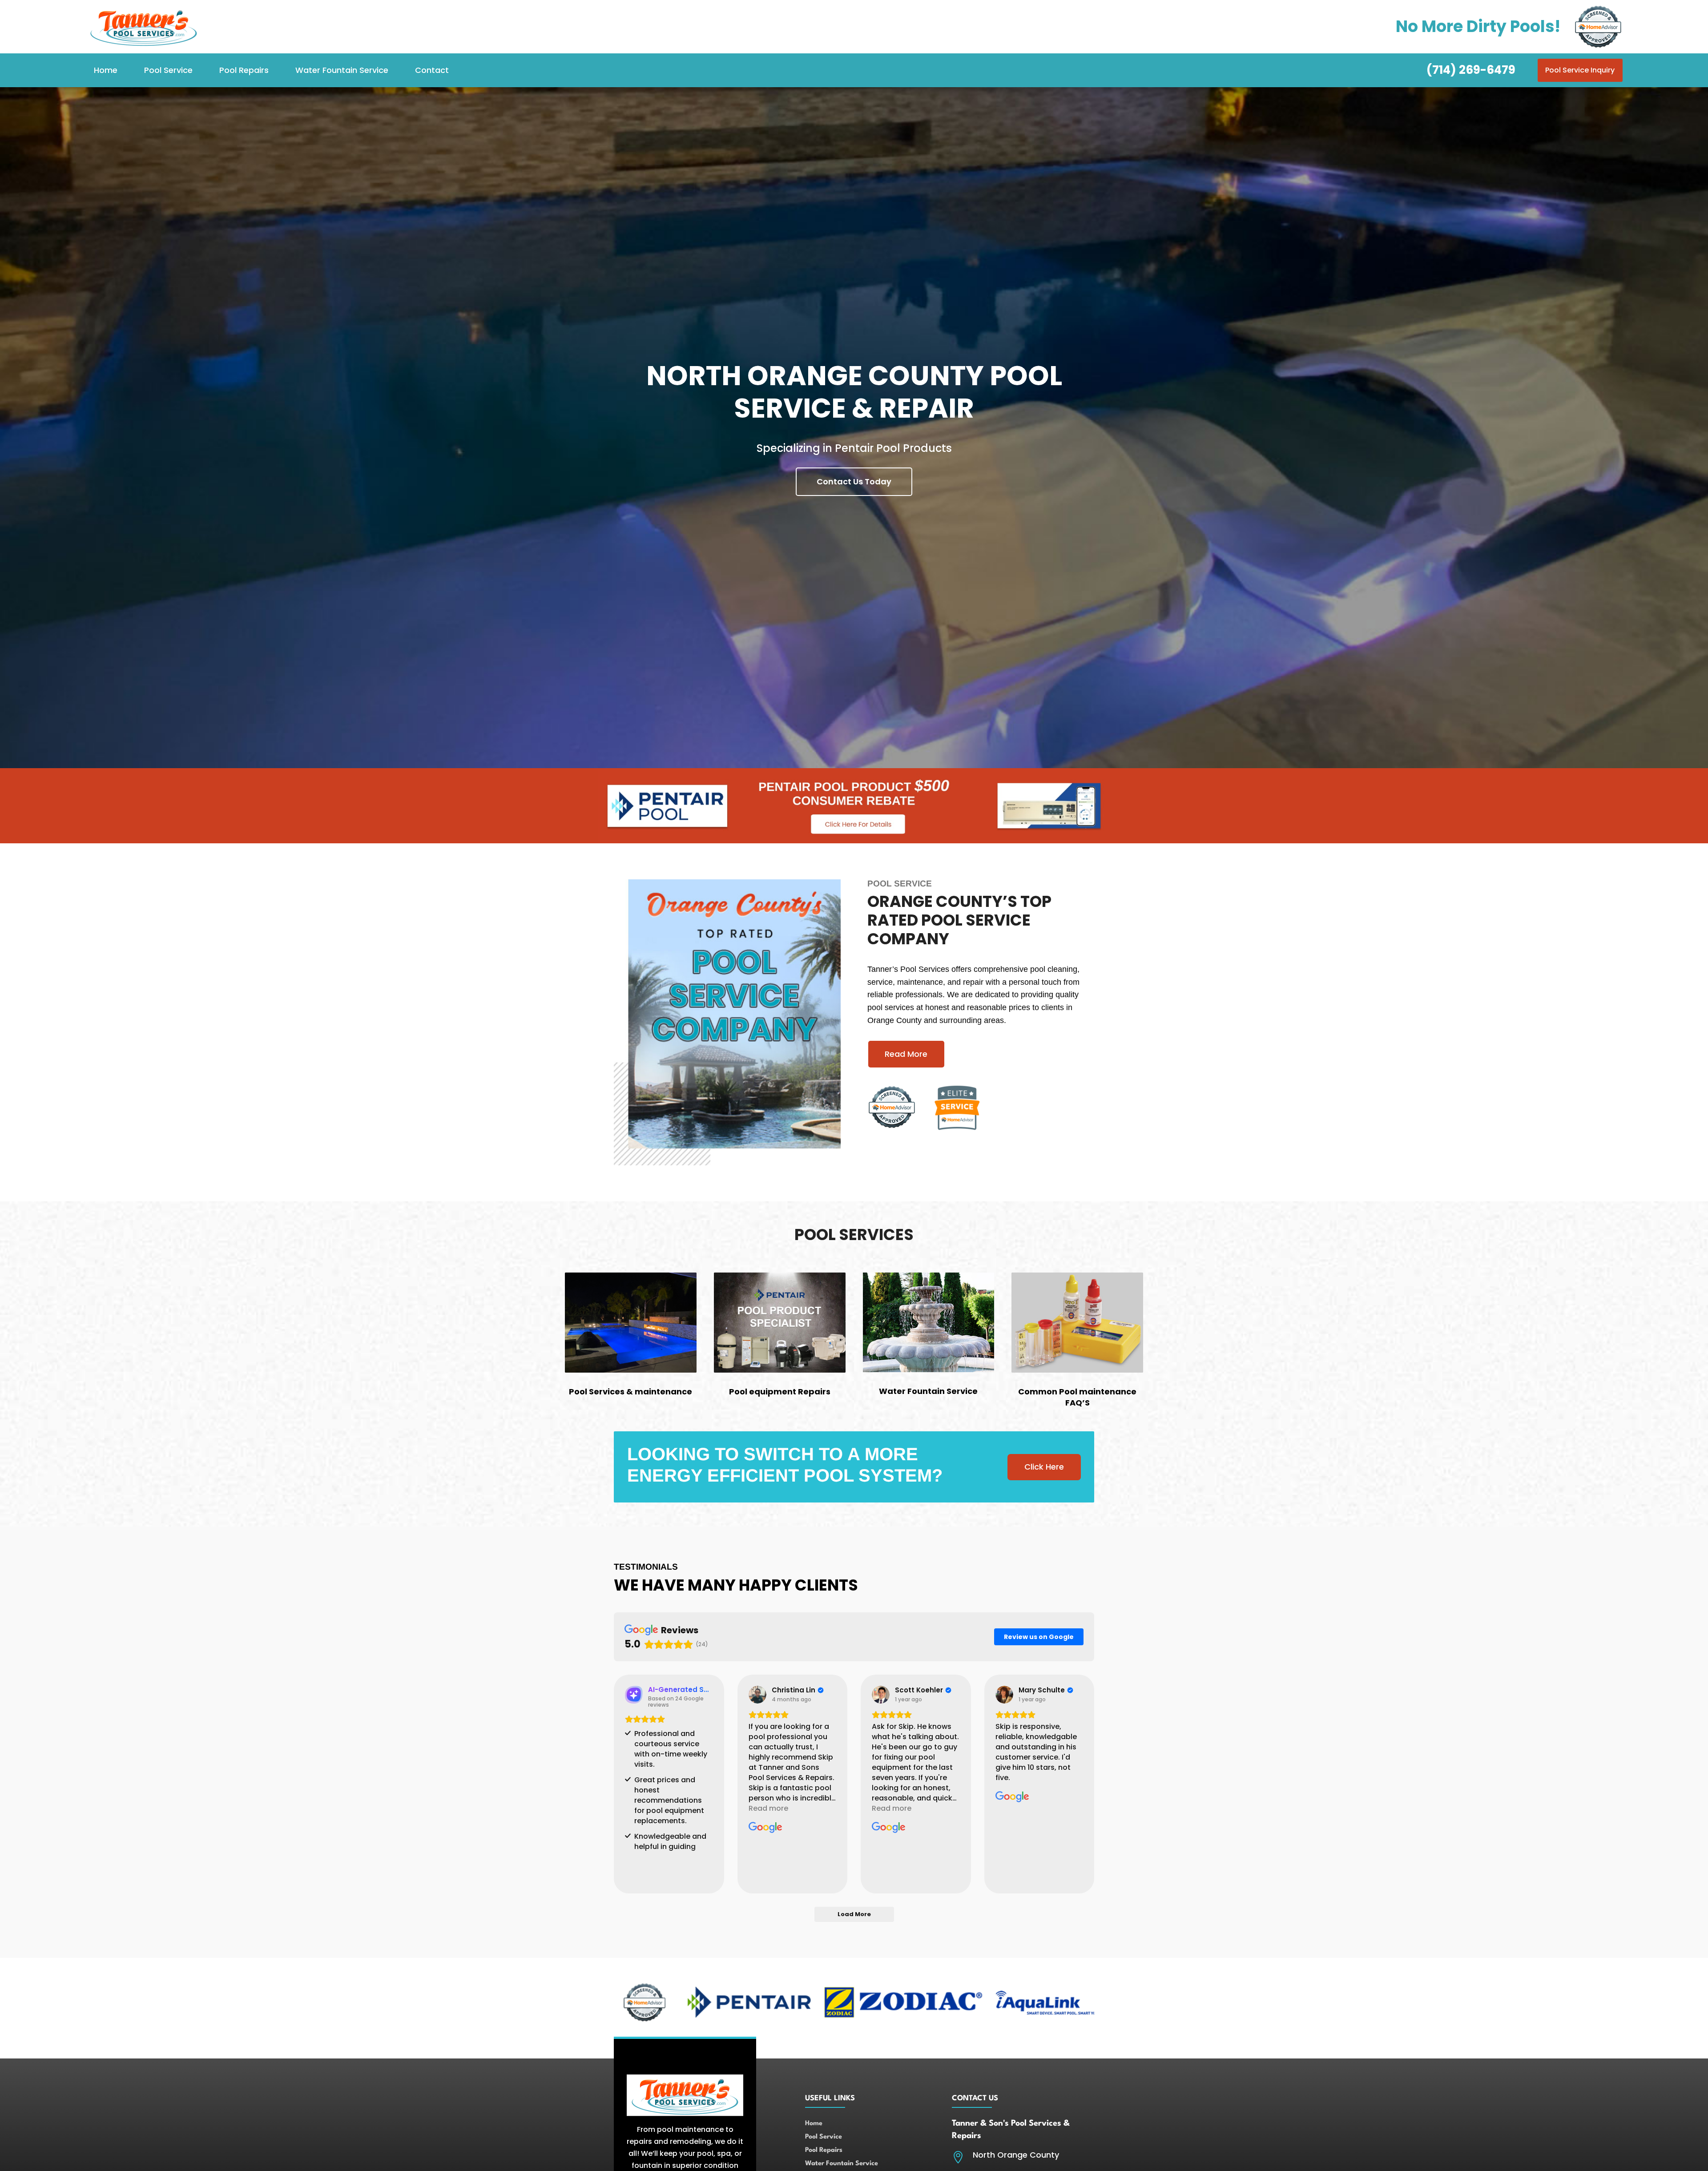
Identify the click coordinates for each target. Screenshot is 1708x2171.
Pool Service (168, 70)
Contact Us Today (854, 481)
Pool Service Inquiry (1580, 70)
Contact (432, 70)
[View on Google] (757, 1695)
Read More (906, 1054)
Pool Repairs (244, 70)
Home (106, 70)
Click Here (1044, 1467)
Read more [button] (768, 1808)
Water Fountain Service (342, 70)
